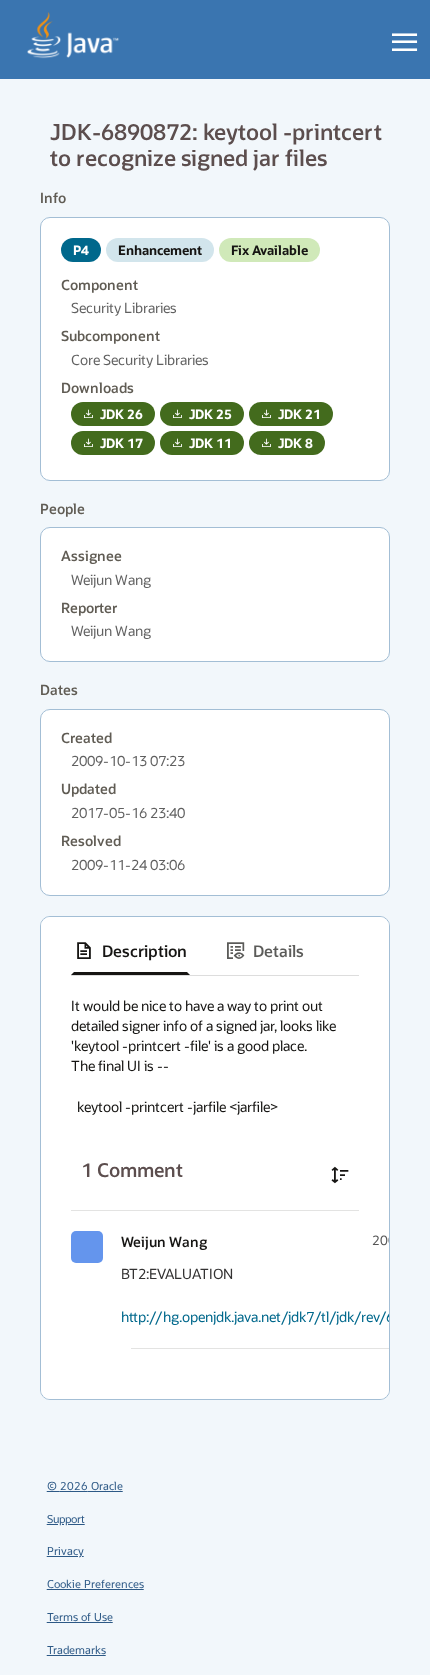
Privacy (65, 1550)
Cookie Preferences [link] (95, 1583)
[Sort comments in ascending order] (340, 1175)
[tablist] (215, 951)
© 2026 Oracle (85, 1485)
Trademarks (76, 1649)
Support (66, 1518)
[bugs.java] (73, 36)
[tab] (130, 951)
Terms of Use (80, 1616)
